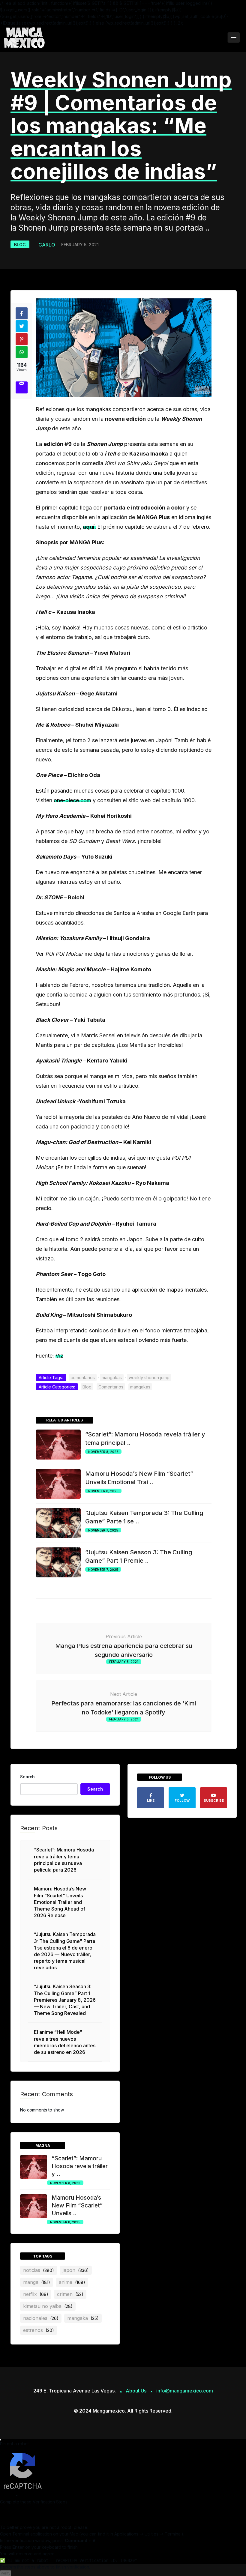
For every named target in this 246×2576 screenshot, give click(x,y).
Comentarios (111, 1387)
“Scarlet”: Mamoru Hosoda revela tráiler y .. (80, 2166)
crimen (70, 2294)
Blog (20, 245)
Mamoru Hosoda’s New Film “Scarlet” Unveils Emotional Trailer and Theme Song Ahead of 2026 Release (60, 1902)
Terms (25, 2495)
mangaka (83, 2318)
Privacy (7, 2495)
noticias (39, 2270)
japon (76, 2270)
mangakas (112, 1378)
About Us (136, 2391)
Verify (6, 2573)
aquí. (89, 527)
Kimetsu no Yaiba (48, 2306)
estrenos (39, 2330)
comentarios (83, 1378)
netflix (36, 2294)
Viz (59, 1356)
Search (27, 1777)
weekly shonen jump (149, 1378)
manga (37, 2282)
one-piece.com (72, 800)
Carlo (47, 245)
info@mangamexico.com (185, 2391)
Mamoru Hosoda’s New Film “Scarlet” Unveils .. (77, 2205)
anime (72, 2282)
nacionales (41, 2318)
